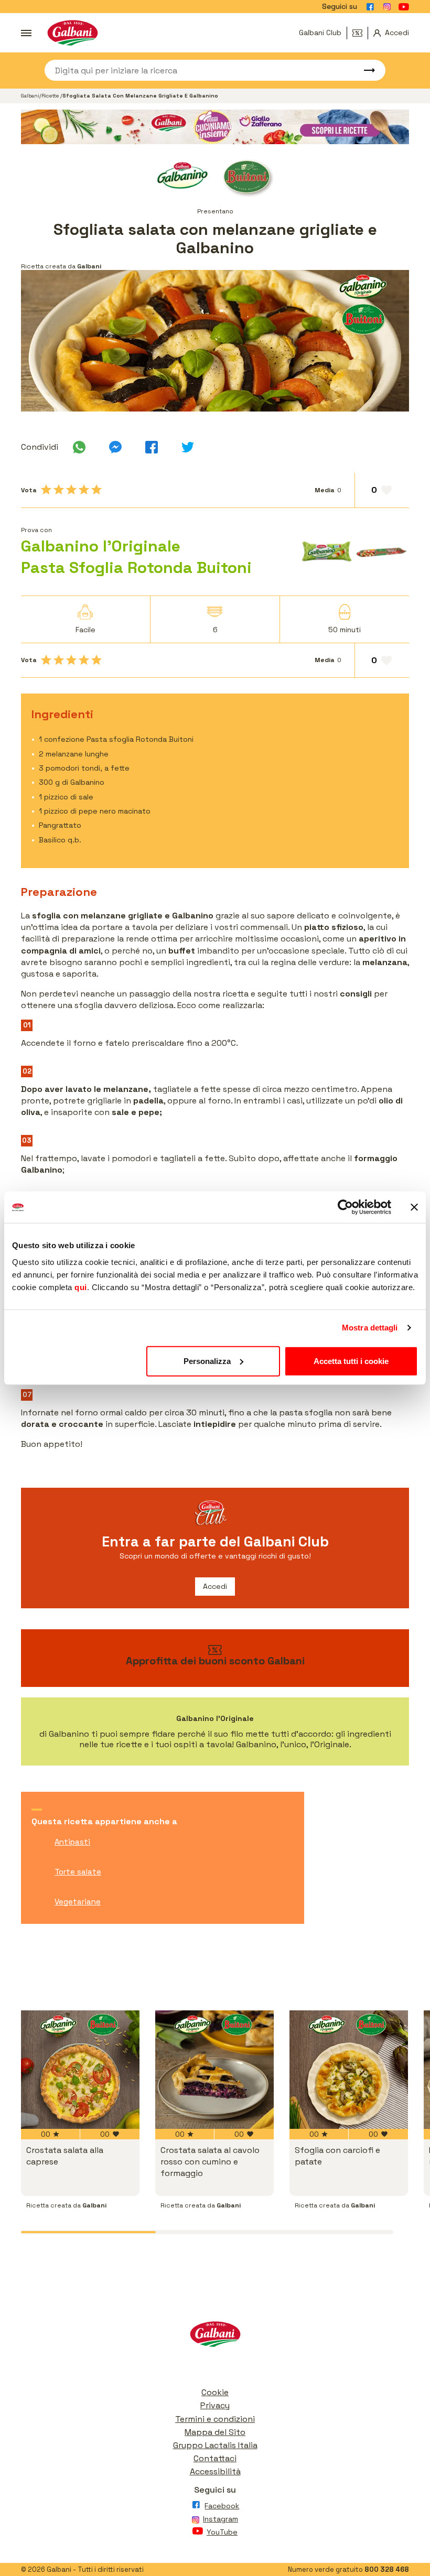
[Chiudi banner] (414, 1207)
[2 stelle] (59, 490)
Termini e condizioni (215, 2419)
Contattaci (215, 2458)
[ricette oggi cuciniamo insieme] (215, 127)
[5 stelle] (96, 490)
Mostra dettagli (370, 1328)
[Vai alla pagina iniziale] (73, 33)
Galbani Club (320, 33)
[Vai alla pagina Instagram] (387, 7)
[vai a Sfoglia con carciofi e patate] (349, 2070)
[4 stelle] (84, 490)
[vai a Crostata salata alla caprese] (80, 2070)
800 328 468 (387, 2569)
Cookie (215, 2392)
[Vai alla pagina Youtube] (404, 7)
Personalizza (207, 1361)
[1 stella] (46, 490)
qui (81, 1287)
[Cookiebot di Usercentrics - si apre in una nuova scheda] (345, 1207)
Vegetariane (78, 1902)
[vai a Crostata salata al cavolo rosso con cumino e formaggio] (214, 2070)
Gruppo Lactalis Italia (215, 2445)
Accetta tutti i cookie (351, 1361)
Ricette (51, 96)
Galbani (30, 96)
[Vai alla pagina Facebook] (370, 7)
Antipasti (72, 1842)
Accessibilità (215, 2471)
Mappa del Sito (215, 2432)
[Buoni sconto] (360, 33)
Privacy (215, 2405)
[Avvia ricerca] (364, 70)
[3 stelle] (71, 490)
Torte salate (78, 1872)
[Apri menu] (26, 33)
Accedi (215, 1586)
